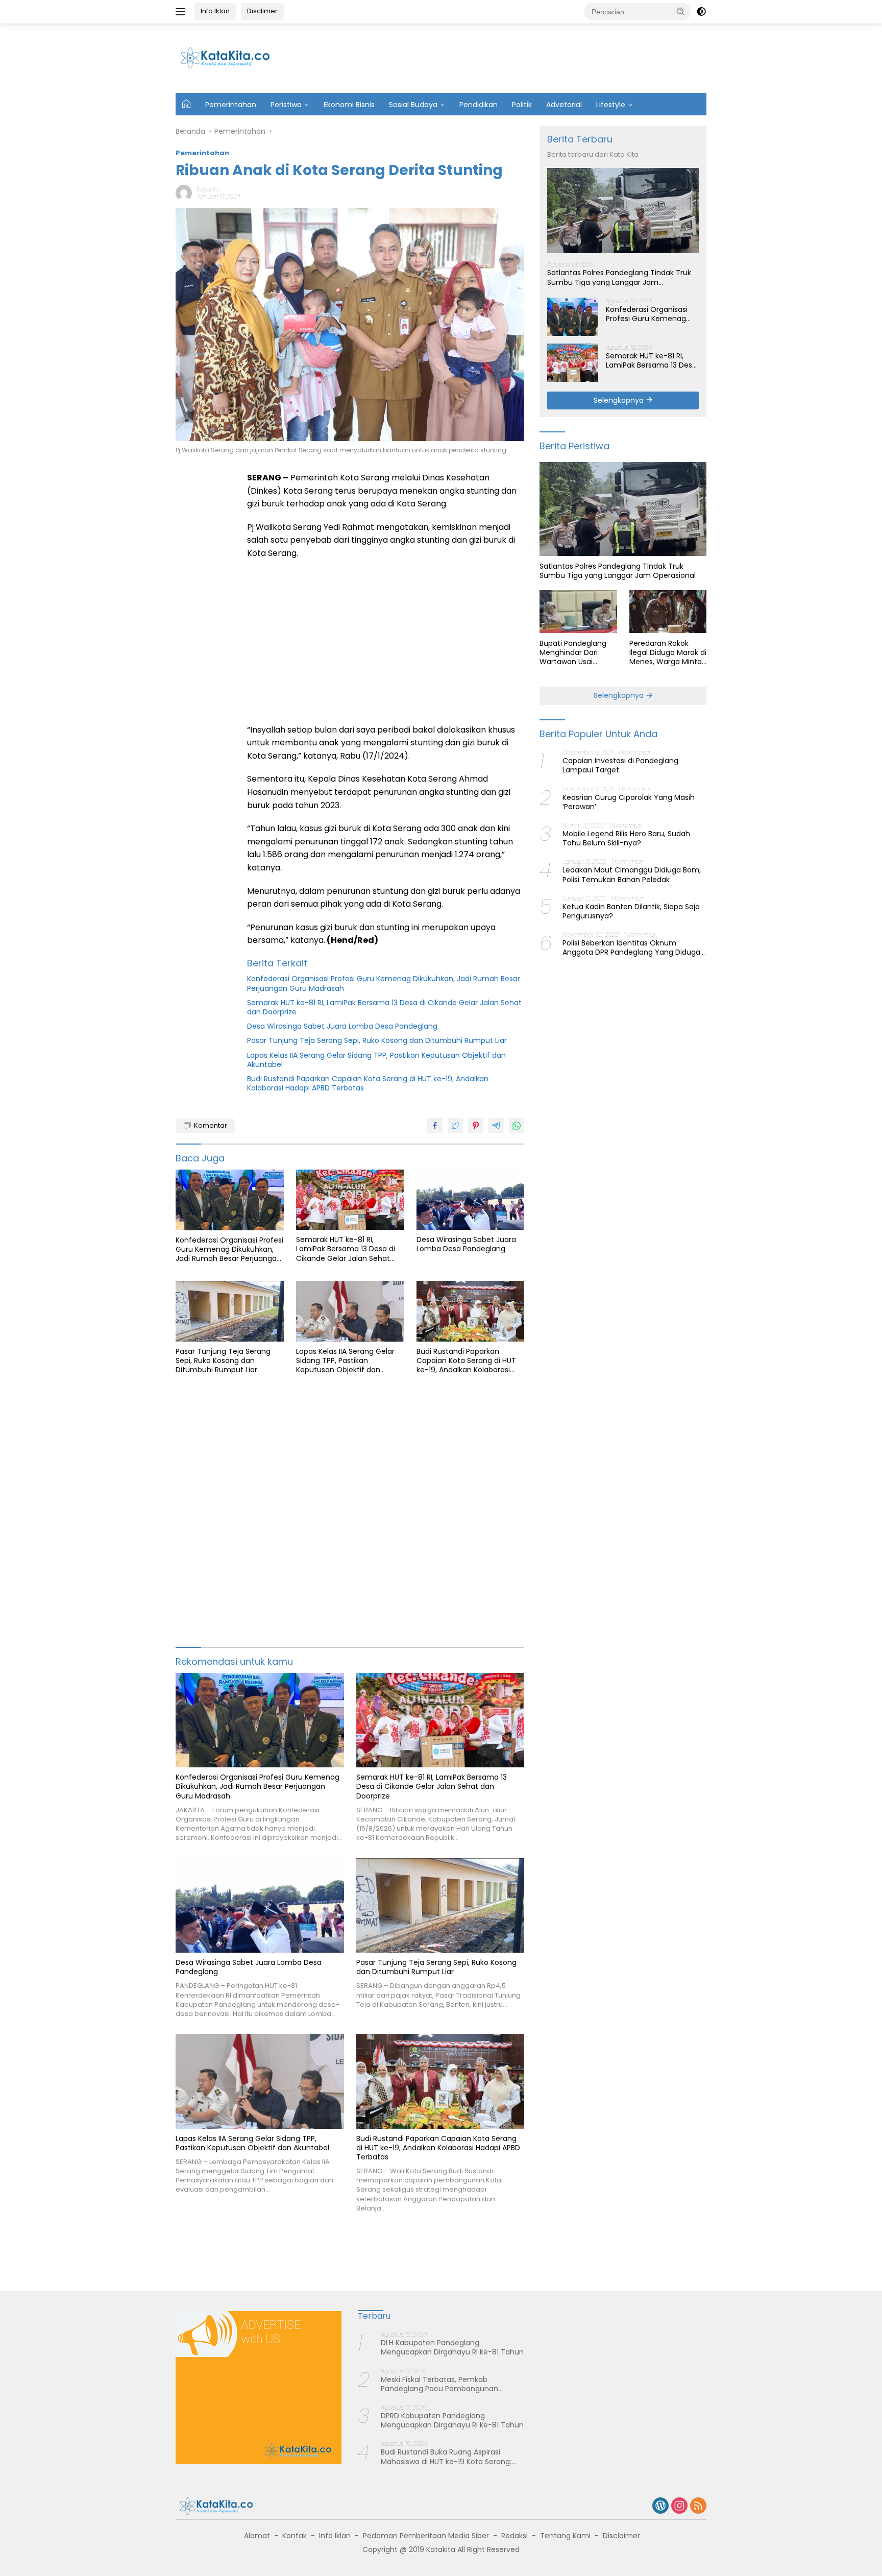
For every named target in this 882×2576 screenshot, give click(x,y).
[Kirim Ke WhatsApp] (517, 1126)
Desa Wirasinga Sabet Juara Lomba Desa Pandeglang (342, 1026)
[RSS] (698, 2506)
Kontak (295, 2536)
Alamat (257, 2536)
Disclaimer (621, 2536)
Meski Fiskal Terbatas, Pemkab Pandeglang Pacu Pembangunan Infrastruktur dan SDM (439, 2384)
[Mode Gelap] (701, 12)
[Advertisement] (519, 57)
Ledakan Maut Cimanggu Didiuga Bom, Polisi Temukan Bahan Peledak (632, 874)
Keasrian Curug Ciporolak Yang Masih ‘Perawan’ (629, 801)
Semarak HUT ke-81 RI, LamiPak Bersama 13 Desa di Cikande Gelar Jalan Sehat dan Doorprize (384, 1007)
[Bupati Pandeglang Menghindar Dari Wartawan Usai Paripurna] (578, 612)
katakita (209, 189)
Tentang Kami (565, 2536)
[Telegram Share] (496, 1126)
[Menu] (182, 12)
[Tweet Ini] (455, 1126)
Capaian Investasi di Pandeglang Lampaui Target (620, 765)
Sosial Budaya (413, 105)
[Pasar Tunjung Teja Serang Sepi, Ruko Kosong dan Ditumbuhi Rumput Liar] (230, 1311)
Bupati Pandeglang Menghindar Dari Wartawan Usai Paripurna (573, 652)
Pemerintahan (231, 105)
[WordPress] (660, 2506)
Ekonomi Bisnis (349, 105)
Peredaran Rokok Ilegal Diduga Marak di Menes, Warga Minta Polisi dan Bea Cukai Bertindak (668, 652)
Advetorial (564, 105)
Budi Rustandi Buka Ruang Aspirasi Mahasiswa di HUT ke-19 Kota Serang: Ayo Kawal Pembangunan (446, 2457)
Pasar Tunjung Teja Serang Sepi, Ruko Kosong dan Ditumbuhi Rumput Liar (377, 1040)
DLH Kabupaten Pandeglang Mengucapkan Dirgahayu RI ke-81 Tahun (452, 2347)
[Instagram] (679, 2506)
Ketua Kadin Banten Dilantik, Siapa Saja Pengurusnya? (631, 911)
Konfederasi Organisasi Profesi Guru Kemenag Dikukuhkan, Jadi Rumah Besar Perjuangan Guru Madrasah (384, 983)
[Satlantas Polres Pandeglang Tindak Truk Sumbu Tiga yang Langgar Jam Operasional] (623, 211)
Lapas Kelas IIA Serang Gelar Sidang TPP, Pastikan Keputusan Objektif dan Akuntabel (376, 1060)
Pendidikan (479, 105)
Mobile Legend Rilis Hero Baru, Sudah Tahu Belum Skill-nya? (626, 838)
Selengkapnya (620, 400)
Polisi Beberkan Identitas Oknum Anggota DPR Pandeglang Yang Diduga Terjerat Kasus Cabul (631, 947)
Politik (522, 105)
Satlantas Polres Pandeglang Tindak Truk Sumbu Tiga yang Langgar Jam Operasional (619, 277)
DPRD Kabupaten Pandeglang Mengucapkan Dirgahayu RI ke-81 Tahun (452, 2420)
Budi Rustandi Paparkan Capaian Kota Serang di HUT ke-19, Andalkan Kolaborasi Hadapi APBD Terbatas (368, 1083)
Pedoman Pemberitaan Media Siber (426, 2536)
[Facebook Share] (435, 1126)
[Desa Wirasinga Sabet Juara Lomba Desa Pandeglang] (471, 1200)
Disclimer (262, 11)
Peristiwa (286, 105)
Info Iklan (215, 11)
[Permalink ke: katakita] (184, 192)
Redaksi (514, 2536)
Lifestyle (611, 105)
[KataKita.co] (231, 58)
